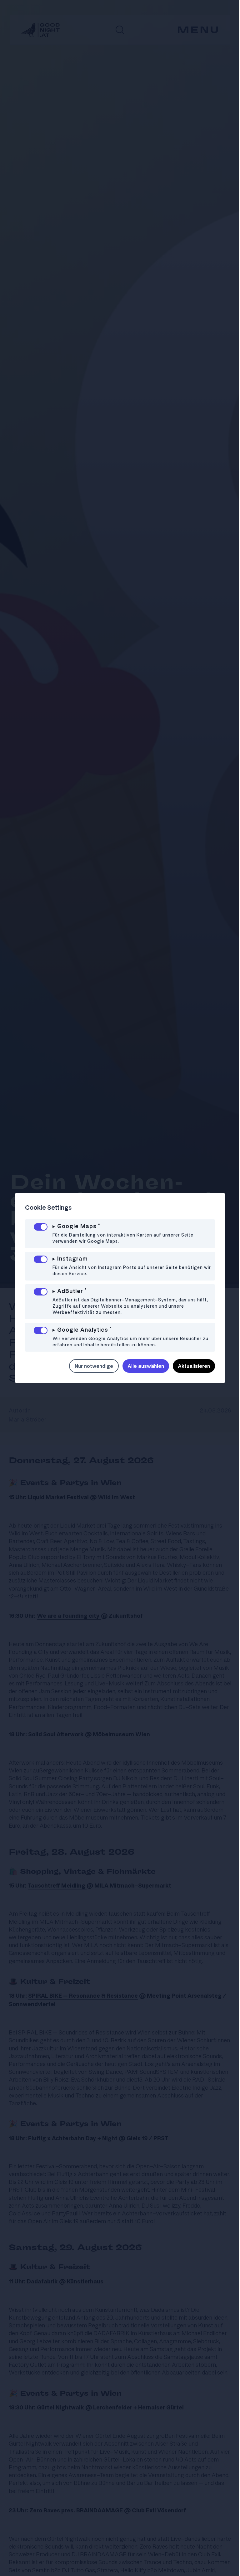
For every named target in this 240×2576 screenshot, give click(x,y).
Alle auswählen (141, 1366)
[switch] (41, 1227)
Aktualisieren (189, 1366)
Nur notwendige (89, 1366)
